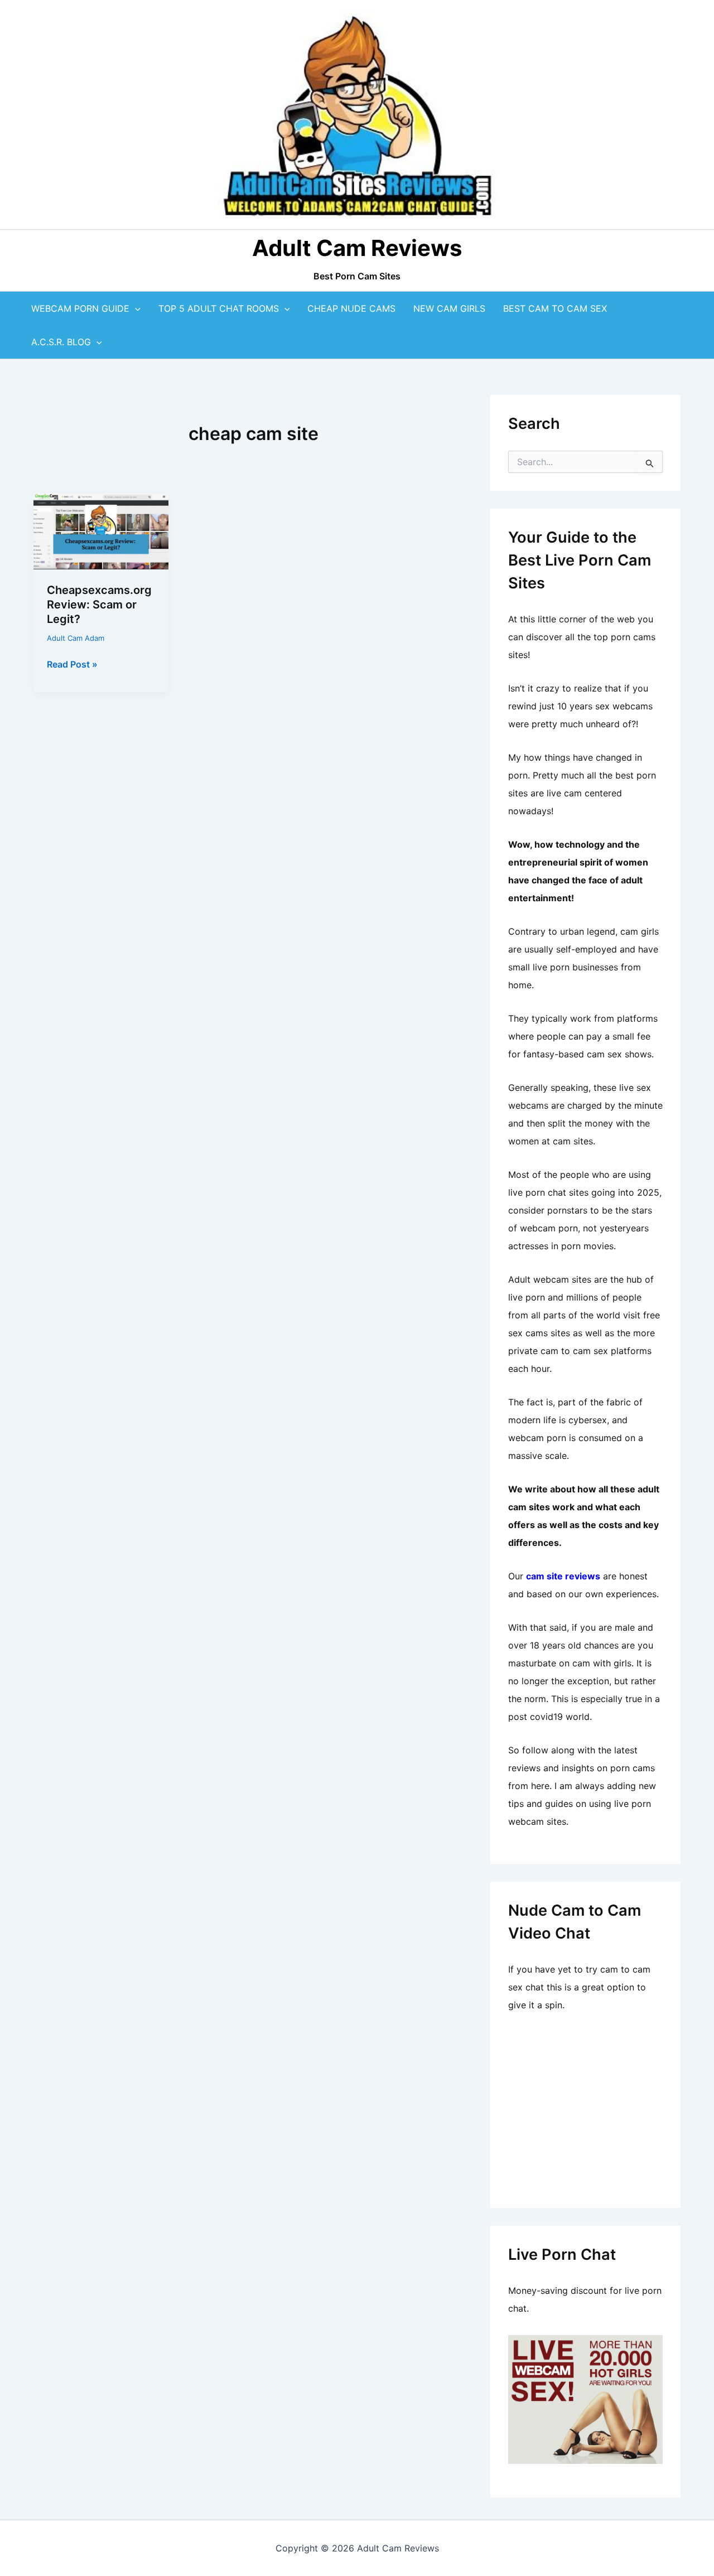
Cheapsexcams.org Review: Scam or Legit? (99, 605)
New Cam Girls (449, 308)
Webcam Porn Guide (80, 308)
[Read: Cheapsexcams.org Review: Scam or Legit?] (101, 530)
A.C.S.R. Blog (61, 342)
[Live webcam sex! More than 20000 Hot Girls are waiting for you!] (585, 2398)
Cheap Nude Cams (351, 308)
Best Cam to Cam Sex (555, 308)
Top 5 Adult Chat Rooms (219, 308)
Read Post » (72, 665)
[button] (135, 308)
